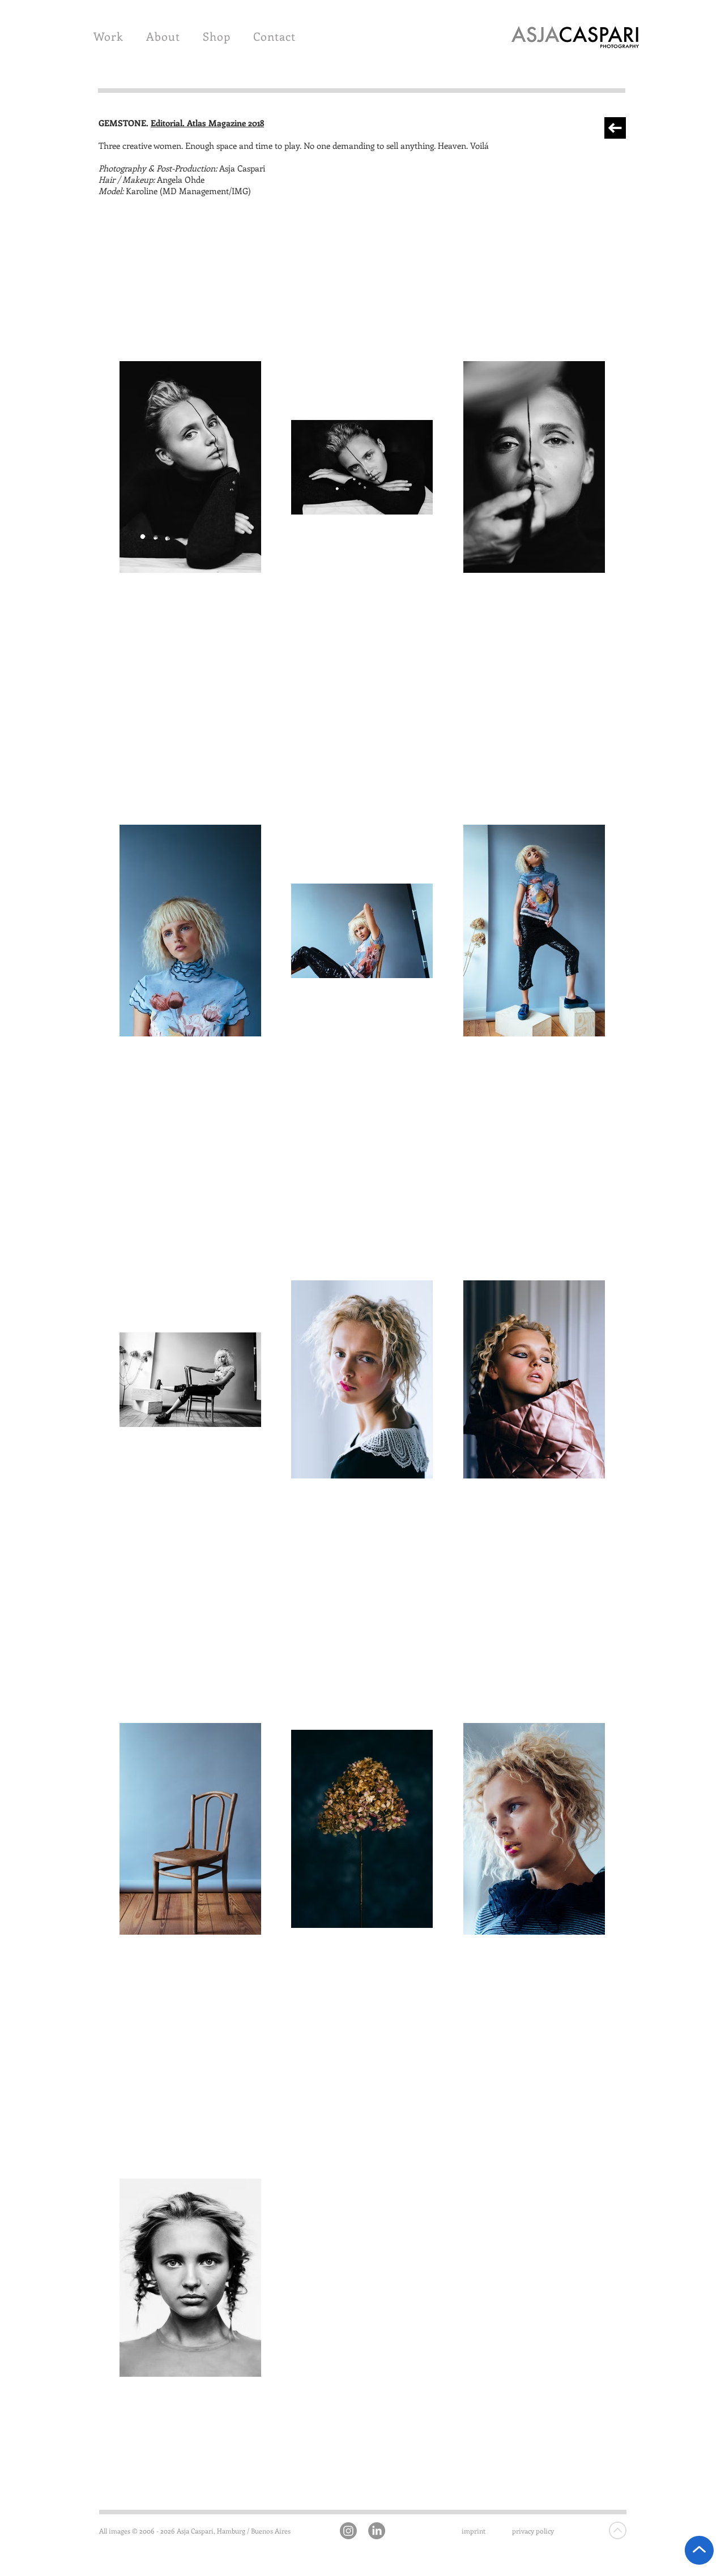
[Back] (615, 128)
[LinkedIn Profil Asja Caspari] (377, 2531)
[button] (108, 36)
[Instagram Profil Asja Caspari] (348, 2531)
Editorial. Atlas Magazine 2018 (207, 123)
